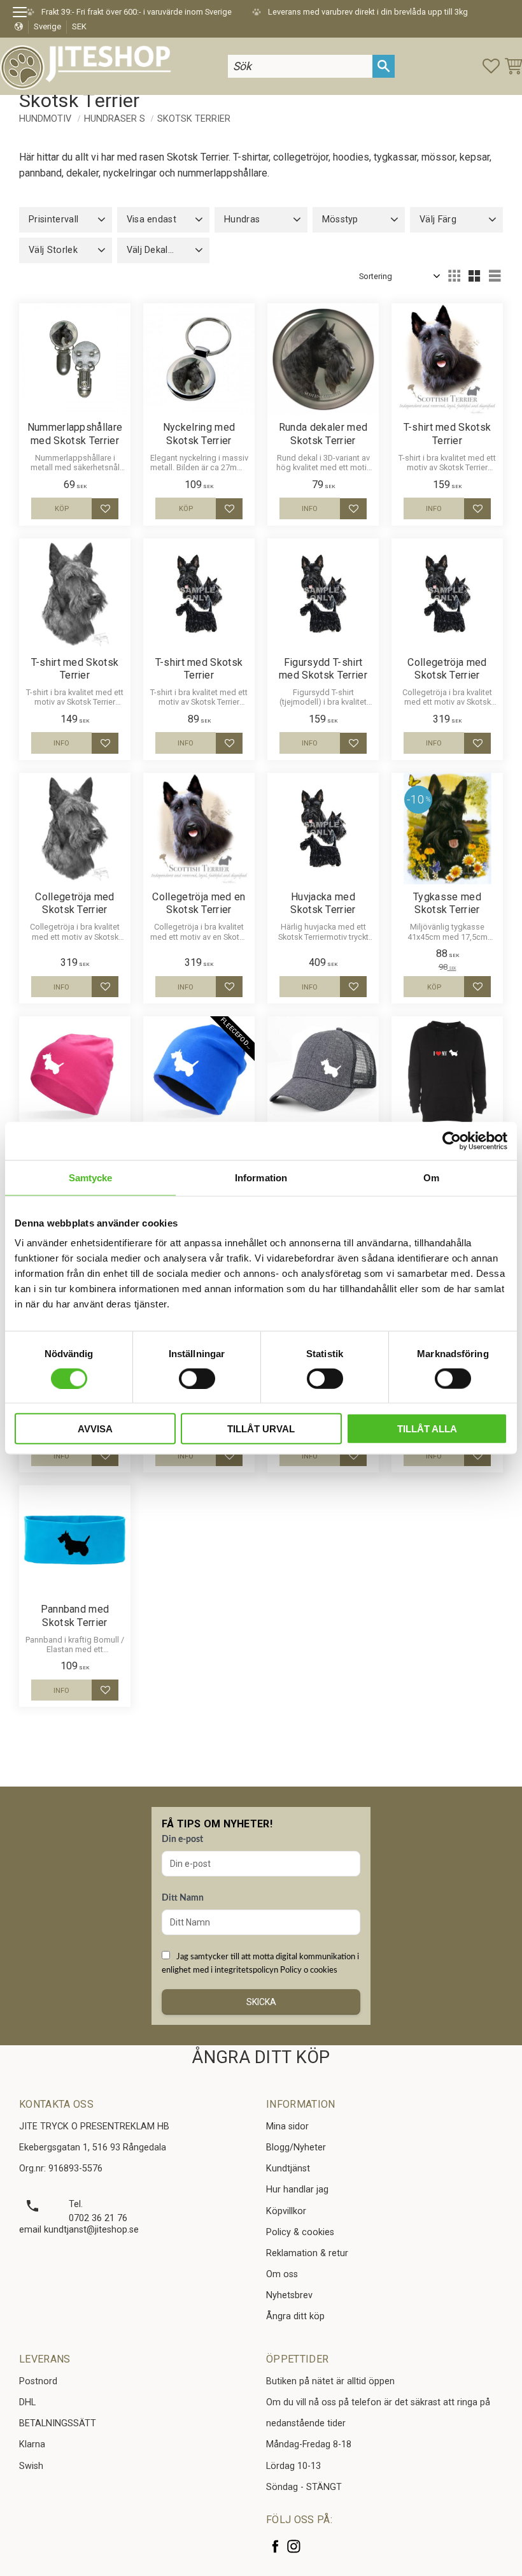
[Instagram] (294, 2546)
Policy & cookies (300, 2232)
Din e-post (182, 1839)
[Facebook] (275, 2546)
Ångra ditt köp (295, 2316)
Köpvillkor (286, 2211)
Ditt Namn (183, 1898)
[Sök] (384, 66)
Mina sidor (287, 2126)
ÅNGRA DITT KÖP (261, 2057)
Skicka (261, 2002)
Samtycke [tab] (91, 1177)
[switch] (197, 1378)
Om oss (282, 2274)
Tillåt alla (427, 1429)
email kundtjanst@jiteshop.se (79, 2230)
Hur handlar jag (297, 2190)
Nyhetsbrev (289, 2295)
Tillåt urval (261, 1429)
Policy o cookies (309, 1970)
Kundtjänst (288, 2169)
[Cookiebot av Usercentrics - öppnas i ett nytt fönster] (452, 1140)
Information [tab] (261, 1177)
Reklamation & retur (307, 2253)
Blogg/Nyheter (296, 2148)
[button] (24, 14)
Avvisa (95, 1429)
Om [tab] (431, 1177)
